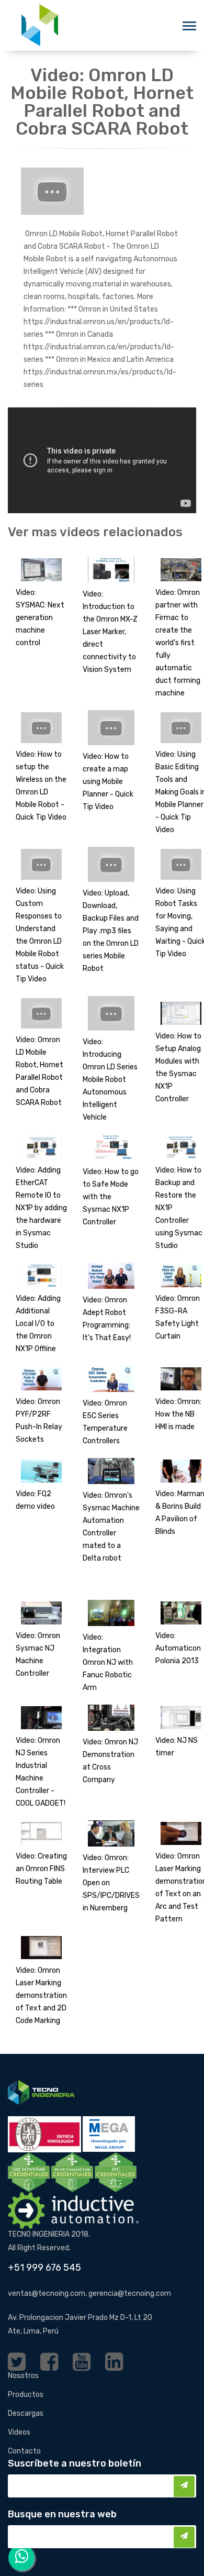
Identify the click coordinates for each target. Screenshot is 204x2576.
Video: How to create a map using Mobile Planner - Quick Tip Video (108, 782)
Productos (26, 2395)
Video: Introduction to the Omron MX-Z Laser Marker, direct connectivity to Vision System (110, 632)
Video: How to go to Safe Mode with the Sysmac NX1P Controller (111, 1197)
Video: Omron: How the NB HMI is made (178, 1414)
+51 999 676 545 (44, 2268)
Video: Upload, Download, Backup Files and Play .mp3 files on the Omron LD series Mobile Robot (111, 931)
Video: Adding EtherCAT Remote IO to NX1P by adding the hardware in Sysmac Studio (41, 1208)
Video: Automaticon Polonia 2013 (178, 1648)
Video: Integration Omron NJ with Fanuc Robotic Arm (108, 1662)
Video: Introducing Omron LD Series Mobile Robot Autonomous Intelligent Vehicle (110, 1080)
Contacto (24, 2451)
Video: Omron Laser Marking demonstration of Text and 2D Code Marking (41, 1995)
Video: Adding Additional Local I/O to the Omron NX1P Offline (38, 1324)
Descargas (26, 2413)
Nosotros (23, 2376)
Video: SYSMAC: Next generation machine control (40, 618)
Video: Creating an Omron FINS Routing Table (41, 1869)
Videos (19, 2432)
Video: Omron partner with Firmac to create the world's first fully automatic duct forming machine (178, 643)
